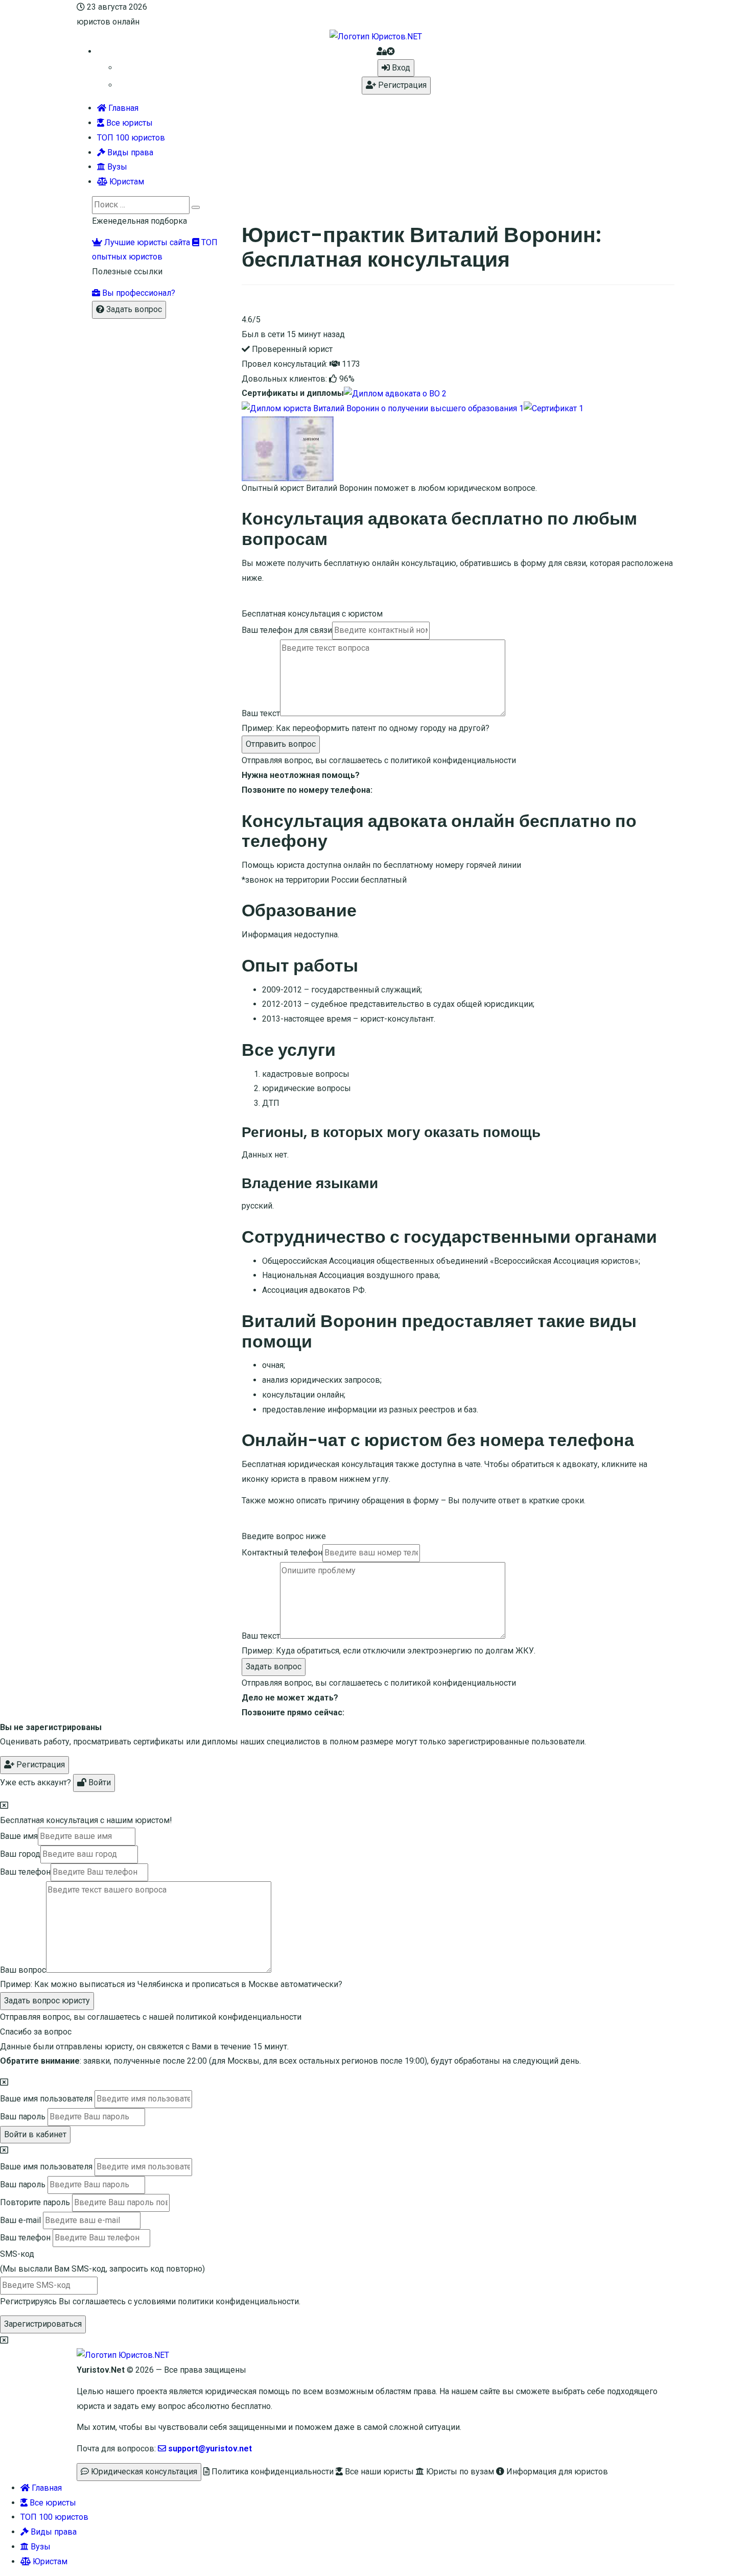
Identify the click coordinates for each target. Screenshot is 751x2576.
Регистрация (401, 85)
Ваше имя (19, 1836)
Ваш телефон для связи (287, 630)
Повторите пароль (35, 2202)
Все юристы (128, 123)
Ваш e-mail (20, 2220)
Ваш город (20, 1854)
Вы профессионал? (138, 293)
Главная (122, 108)
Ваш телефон (25, 1872)
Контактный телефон (282, 1553)
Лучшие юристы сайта (146, 242)
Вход (400, 68)
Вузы (116, 167)
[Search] (196, 207)
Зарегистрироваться (43, 2324)
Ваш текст (261, 713)
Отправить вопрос (281, 744)
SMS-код (102, 2261)
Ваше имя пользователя (46, 2099)
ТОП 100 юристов (131, 138)
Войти (99, 1782)
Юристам (126, 182)
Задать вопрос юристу (47, 2001)
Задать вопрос (274, 1667)
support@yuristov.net (209, 2449)
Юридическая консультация (143, 2472)
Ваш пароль (23, 2117)
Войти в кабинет (35, 2134)
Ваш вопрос (23, 1970)
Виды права (129, 152)
